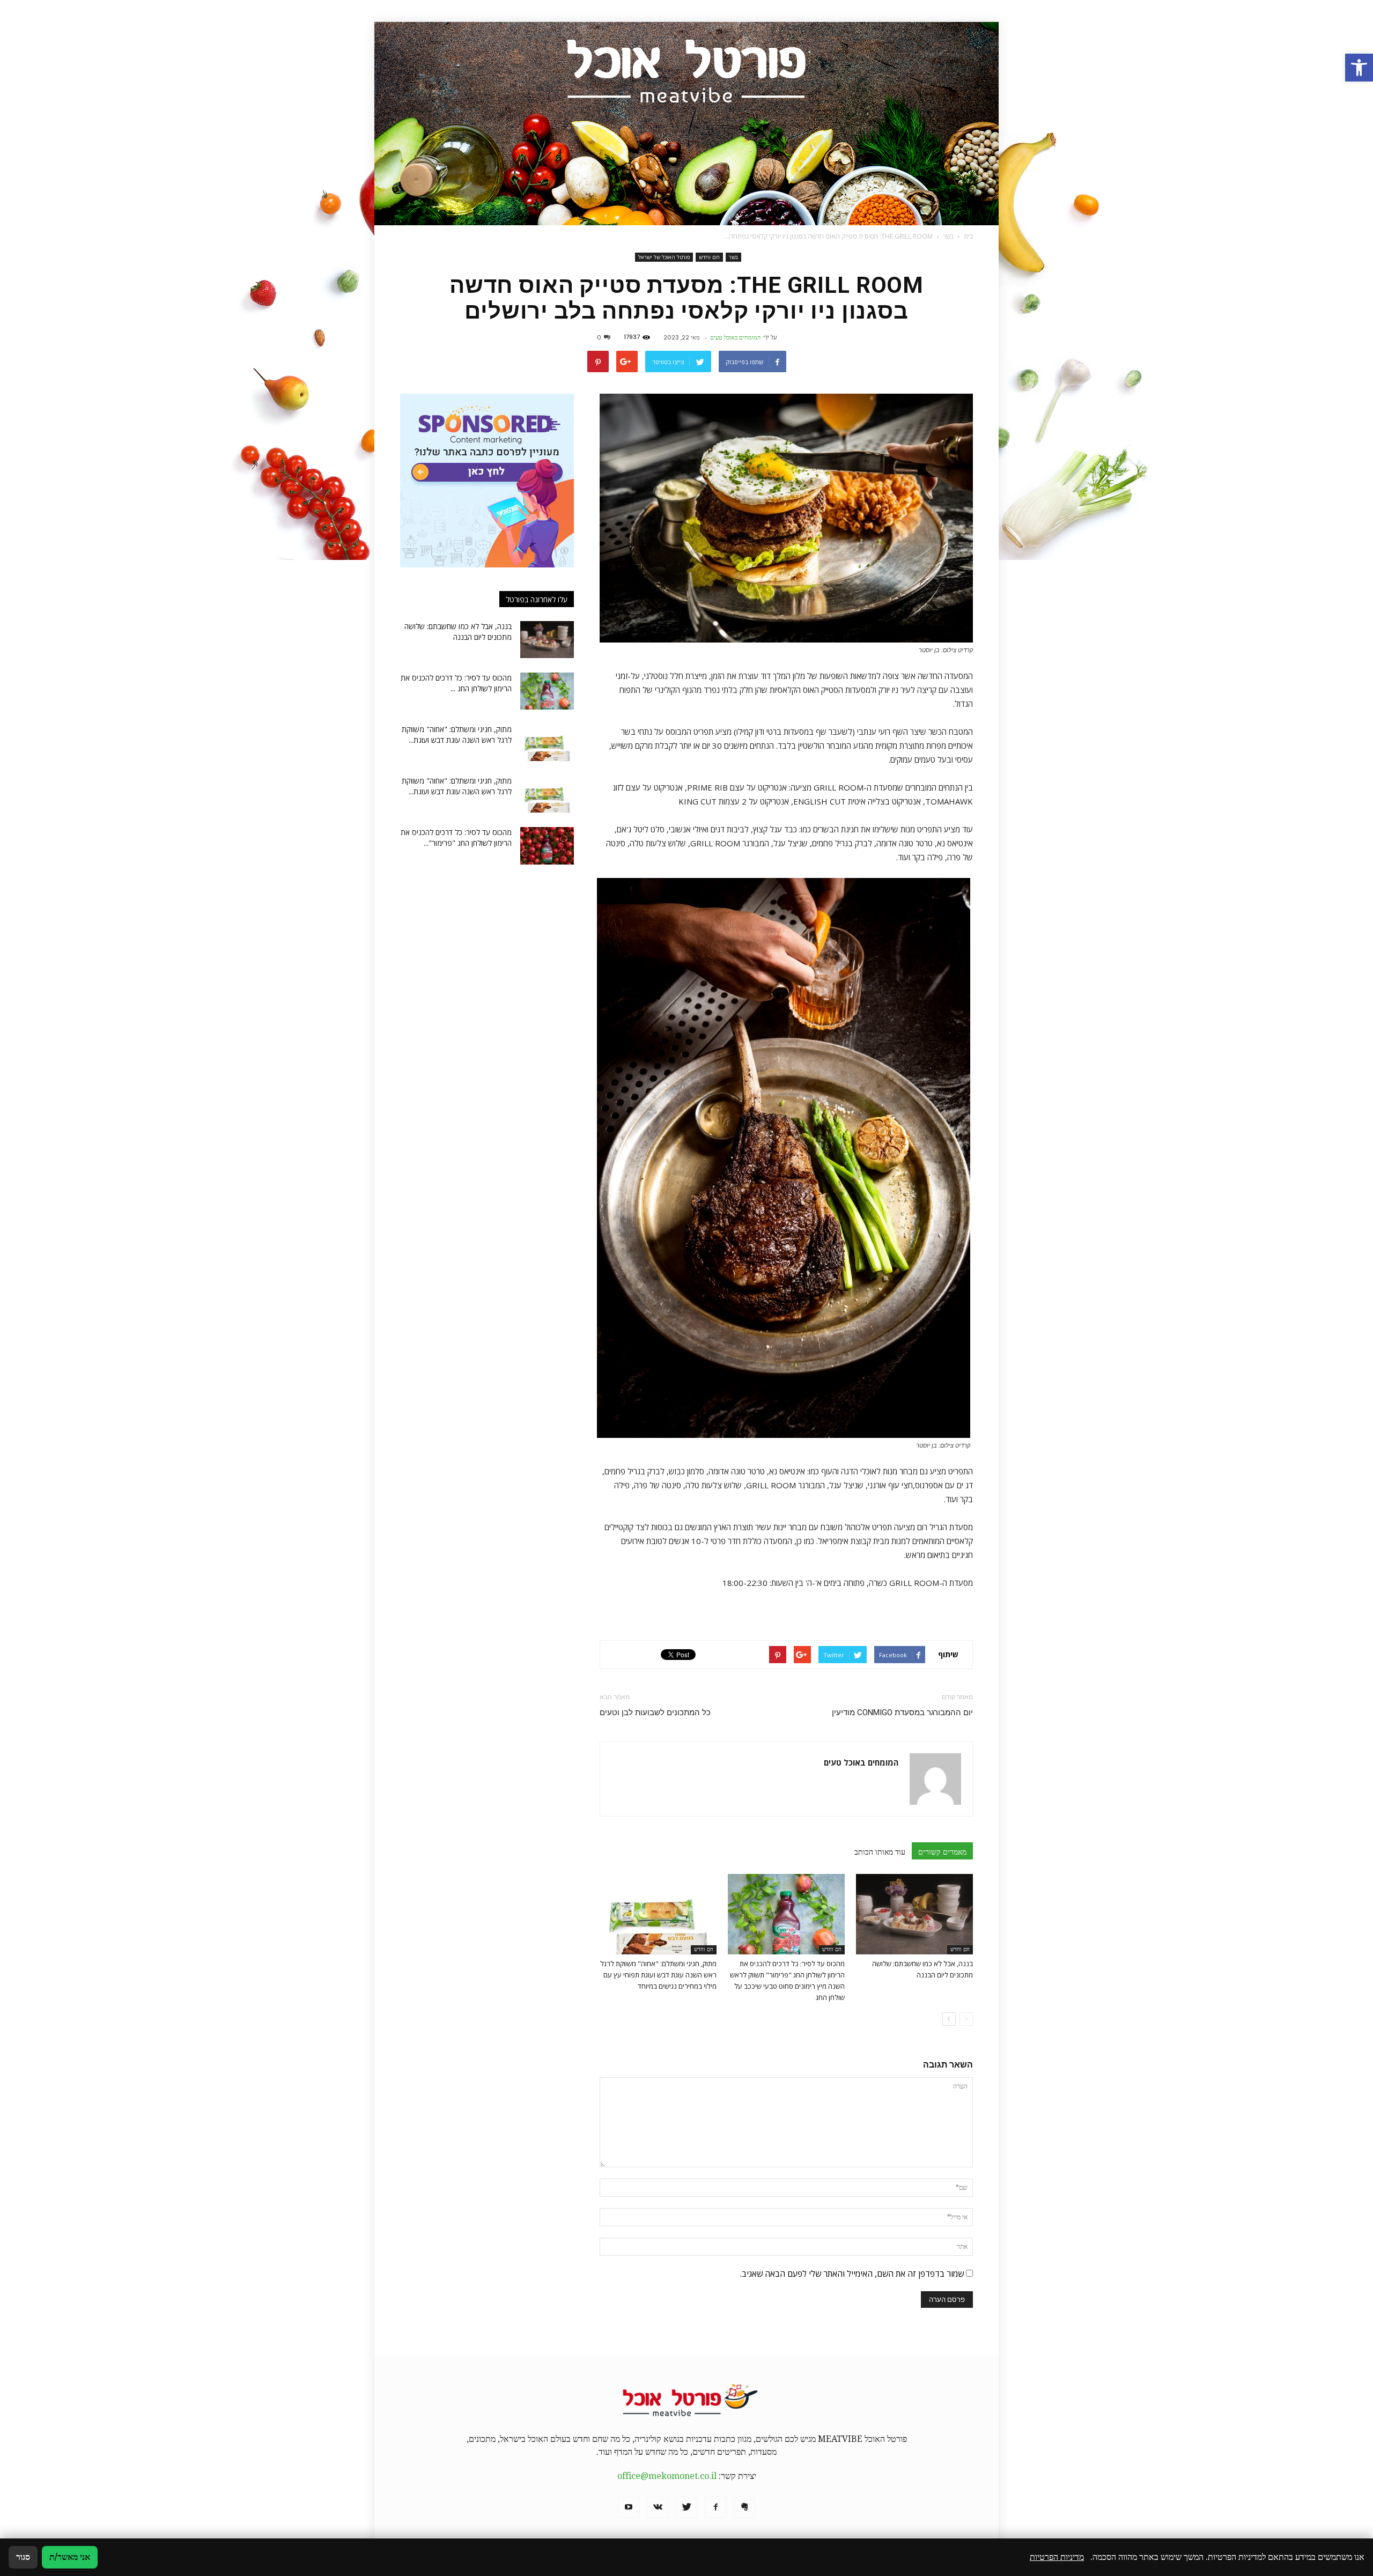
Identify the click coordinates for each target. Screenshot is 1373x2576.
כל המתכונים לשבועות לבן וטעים (655, 1713)
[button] (1359, 68)
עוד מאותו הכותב (880, 1852)
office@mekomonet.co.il (667, 2476)
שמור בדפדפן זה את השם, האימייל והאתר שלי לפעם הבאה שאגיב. (852, 2274)
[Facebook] (715, 2507)
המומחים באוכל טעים (735, 337)
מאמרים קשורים (942, 1852)
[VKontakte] (658, 2507)
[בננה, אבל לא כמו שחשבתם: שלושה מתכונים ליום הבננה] (914, 1914)
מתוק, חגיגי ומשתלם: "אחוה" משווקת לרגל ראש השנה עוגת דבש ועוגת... (457, 735)
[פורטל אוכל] (686, 124)
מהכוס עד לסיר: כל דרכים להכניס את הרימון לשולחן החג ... (456, 683)
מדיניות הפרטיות (1057, 2557)
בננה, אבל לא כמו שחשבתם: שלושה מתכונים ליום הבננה (458, 632)
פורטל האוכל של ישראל (664, 257)
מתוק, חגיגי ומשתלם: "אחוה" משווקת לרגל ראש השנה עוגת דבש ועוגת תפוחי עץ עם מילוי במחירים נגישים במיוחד (658, 1975)
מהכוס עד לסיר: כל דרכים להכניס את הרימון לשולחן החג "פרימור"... (456, 837)
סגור (23, 2557)
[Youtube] (629, 2507)
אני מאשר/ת (70, 2557)
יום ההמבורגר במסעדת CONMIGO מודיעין (902, 1713)
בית (968, 236)
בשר (733, 257)
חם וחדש (709, 257)
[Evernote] (744, 2507)
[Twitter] (686, 2507)
